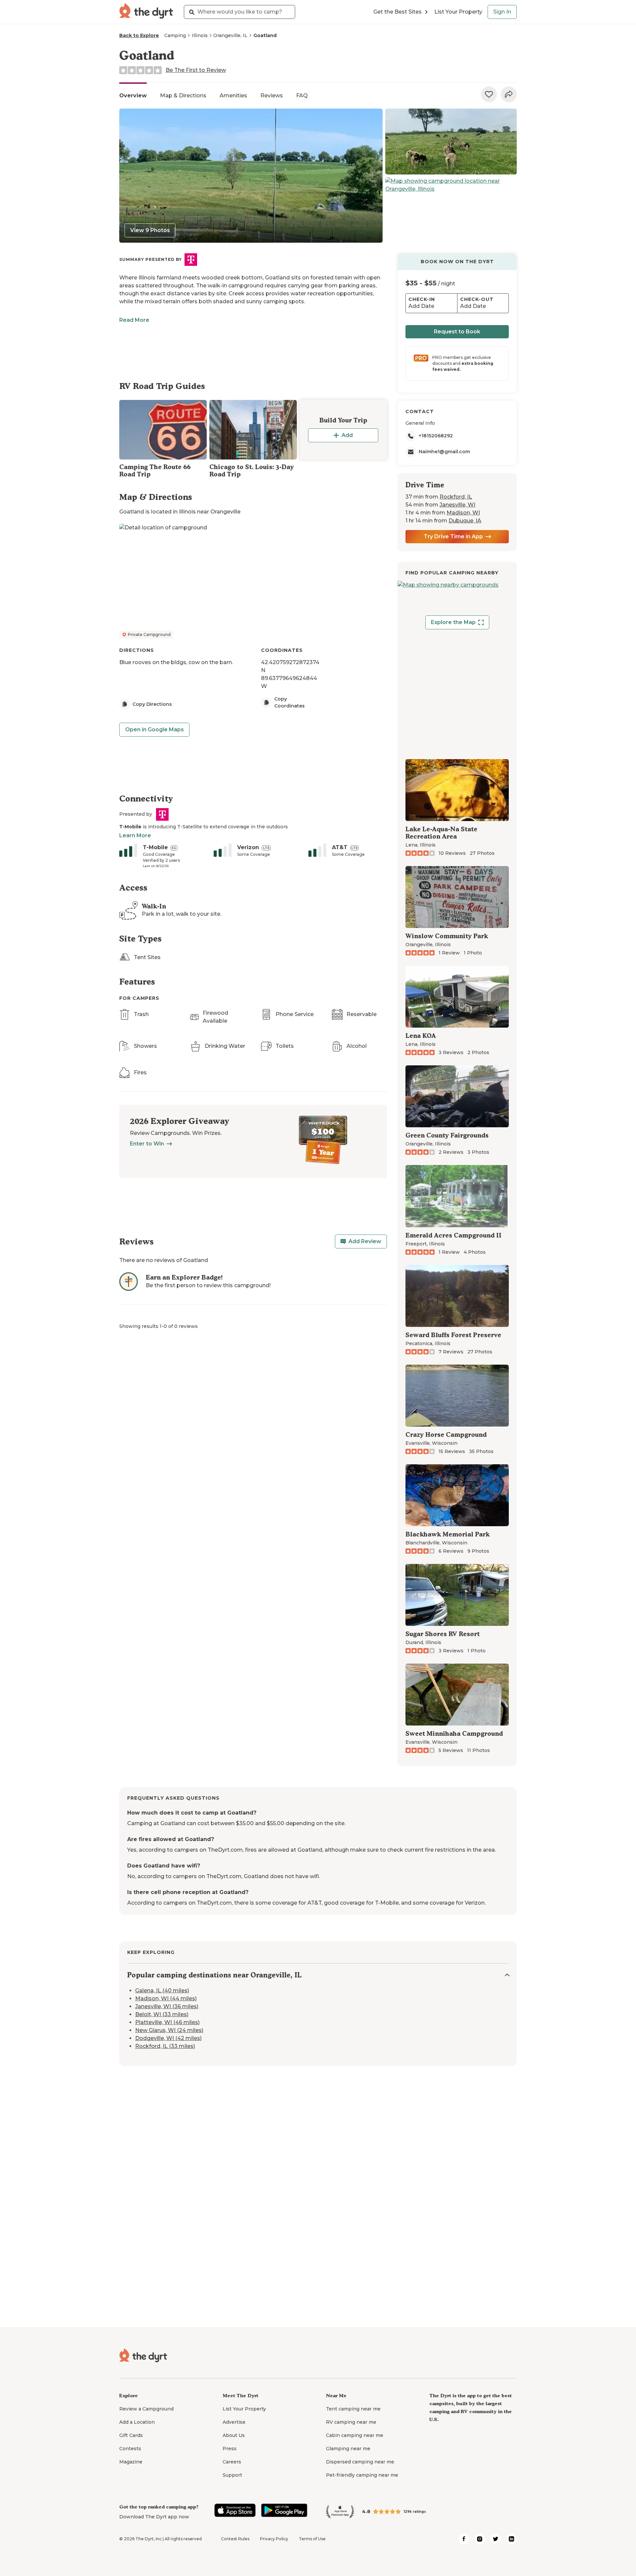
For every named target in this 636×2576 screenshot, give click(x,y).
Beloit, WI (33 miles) (162, 2015)
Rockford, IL (456, 497)
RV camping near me (351, 2422)
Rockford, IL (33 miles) (165, 2046)
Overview (133, 96)
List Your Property (458, 12)
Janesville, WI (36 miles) (167, 2007)
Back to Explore (139, 35)
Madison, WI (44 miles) (166, 1999)
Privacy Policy (274, 2539)
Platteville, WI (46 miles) (167, 2023)
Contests (130, 2449)
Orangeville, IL (230, 35)
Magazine (131, 2462)
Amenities (233, 96)
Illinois (200, 35)
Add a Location (137, 2422)
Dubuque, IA (465, 521)
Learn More (135, 835)
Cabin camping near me (355, 2435)
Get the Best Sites (397, 12)
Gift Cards (131, 2435)
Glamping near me (348, 2449)
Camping (175, 35)
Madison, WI (463, 513)
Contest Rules (235, 2539)
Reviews (272, 96)
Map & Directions (183, 96)
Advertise (234, 2422)
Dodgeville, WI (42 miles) (168, 2039)
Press (230, 2449)
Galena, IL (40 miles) (162, 1991)
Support (232, 2475)
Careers (232, 2462)
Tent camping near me (353, 2409)
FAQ (302, 96)
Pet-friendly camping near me (362, 2475)
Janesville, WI (457, 505)
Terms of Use (312, 2539)
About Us (234, 2435)
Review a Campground (146, 2409)
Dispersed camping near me (360, 2462)
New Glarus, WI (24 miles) (169, 2031)
